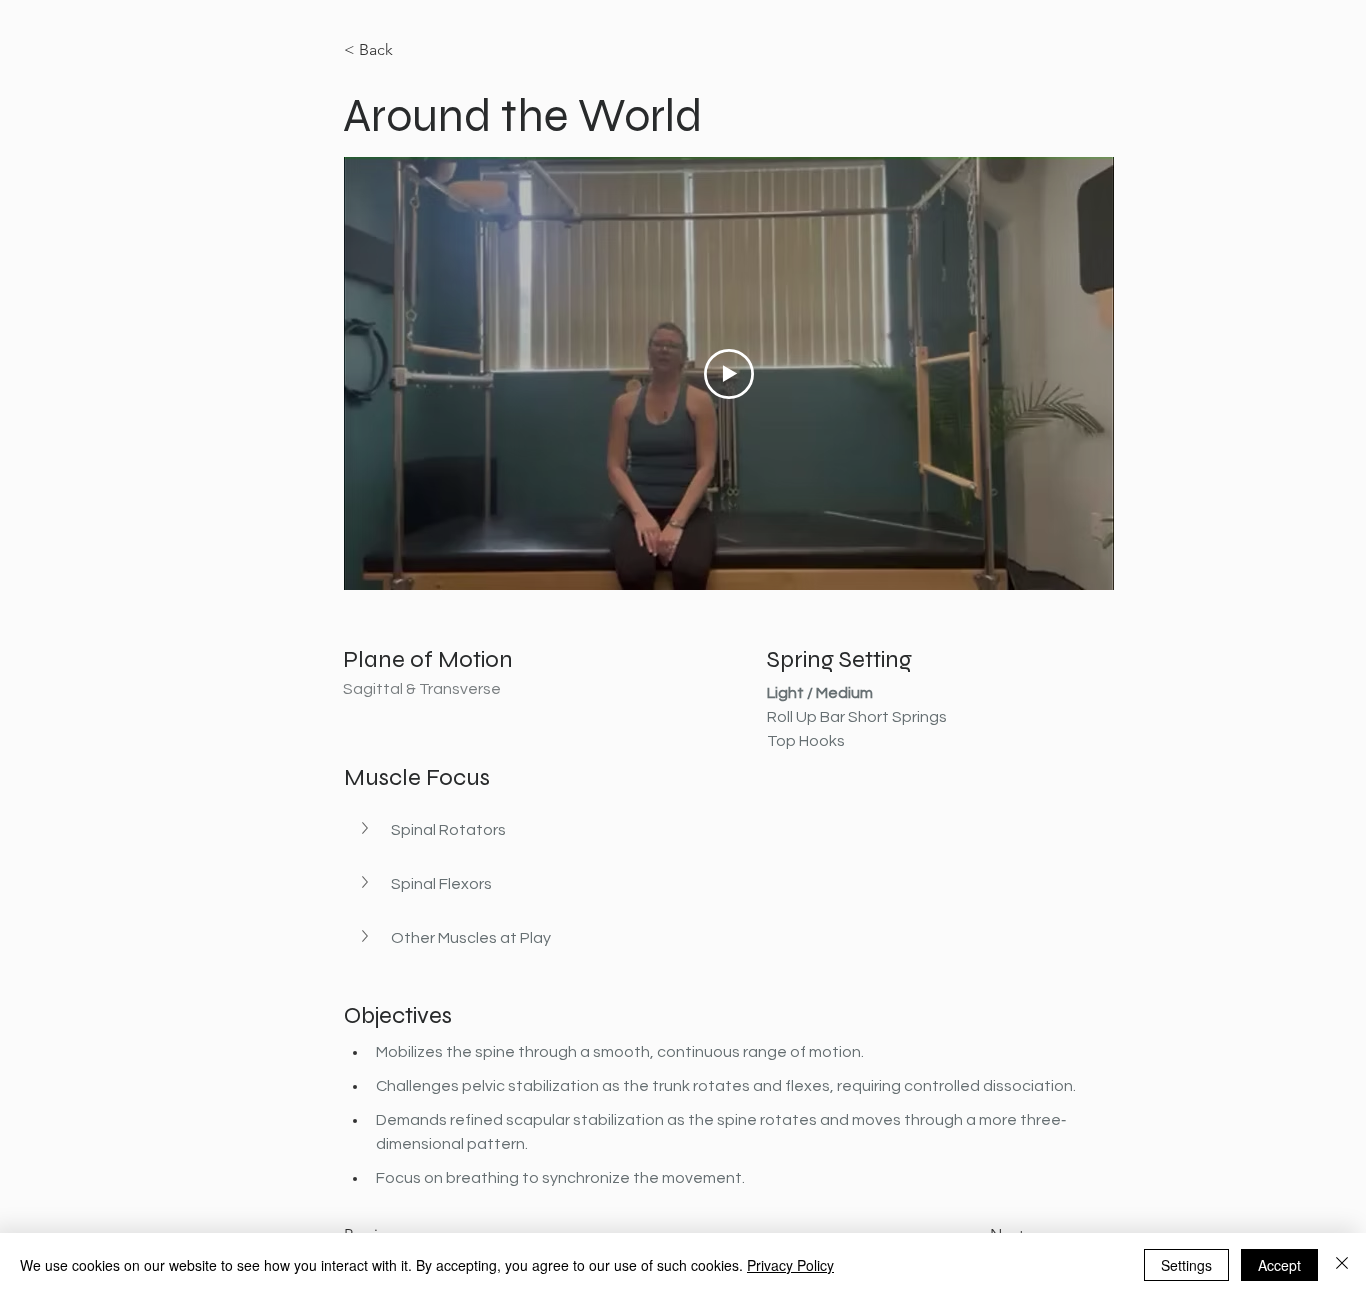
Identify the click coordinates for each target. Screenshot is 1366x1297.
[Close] (1342, 1265)
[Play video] (729, 374)
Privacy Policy (790, 1265)
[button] (749, 830)
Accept (1279, 1265)
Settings (1186, 1265)
